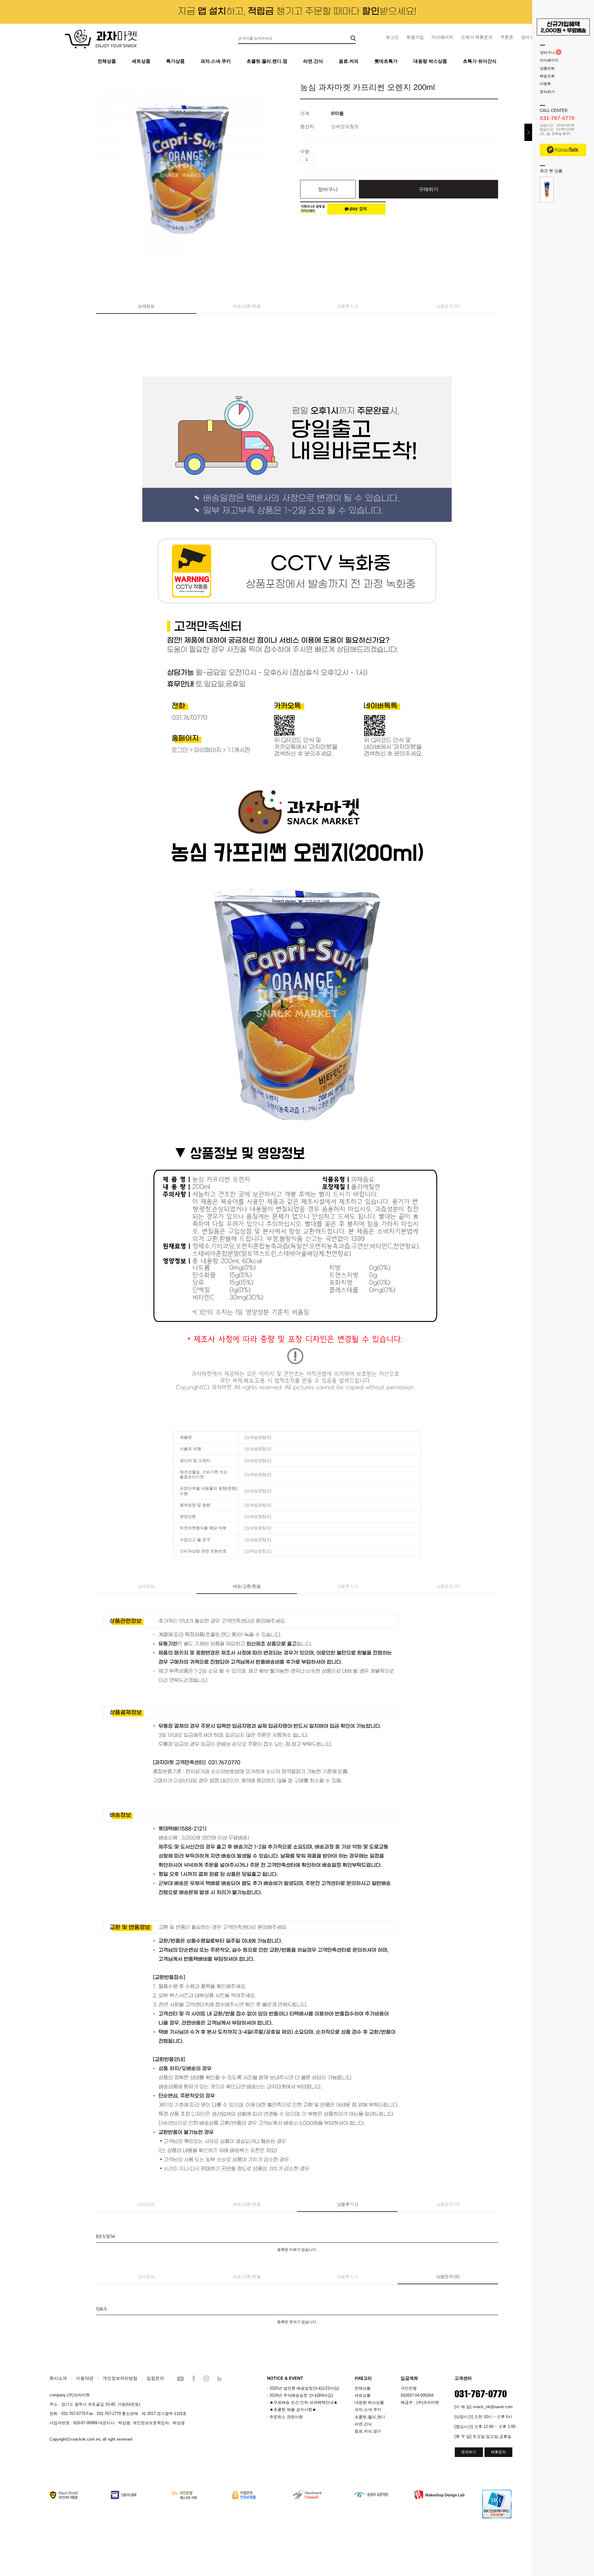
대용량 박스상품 (430, 61)
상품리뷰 (547, 68)
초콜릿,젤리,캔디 (370, 2417)
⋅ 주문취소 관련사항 (285, 2417)
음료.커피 (349, 61)
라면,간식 (363, 2424)
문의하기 (547, 92)
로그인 (392, 37)
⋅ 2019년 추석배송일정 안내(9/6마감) (300, 2395)
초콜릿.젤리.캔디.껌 (267, 61)
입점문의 (155, 2378)
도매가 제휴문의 (477, 37)
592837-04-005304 (417, 2395)
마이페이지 (442, 37)
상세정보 (146, 306)
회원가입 (415, 37)
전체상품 (107, 61)
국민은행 (409, 2388)
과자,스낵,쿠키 (368, 2410)
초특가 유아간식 (480, 61)
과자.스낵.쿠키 (216, 61)
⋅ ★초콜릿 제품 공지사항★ (292, 2410)
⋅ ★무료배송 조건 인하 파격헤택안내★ (302, 2402)
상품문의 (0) (448, 306)
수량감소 (327, 160)
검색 (353, 38)
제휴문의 (498, 2452)
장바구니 (547, 53)
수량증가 (318, 160)
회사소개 (58, 2378)
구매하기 (428, 189)
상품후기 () (347, 306)
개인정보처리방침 (120, 2378)
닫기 (528, 132)
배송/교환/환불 (247, 306)
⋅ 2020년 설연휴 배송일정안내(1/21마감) (303, 2388)
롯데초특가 (386, 61)
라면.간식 (313, 61)
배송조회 (547, 76)
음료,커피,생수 (368, 2431)
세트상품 (141, 61)
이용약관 (85, 2378)
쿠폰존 (507, 37)
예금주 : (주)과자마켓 (420, 2402)
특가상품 (175, 61)
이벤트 (545, 84)
